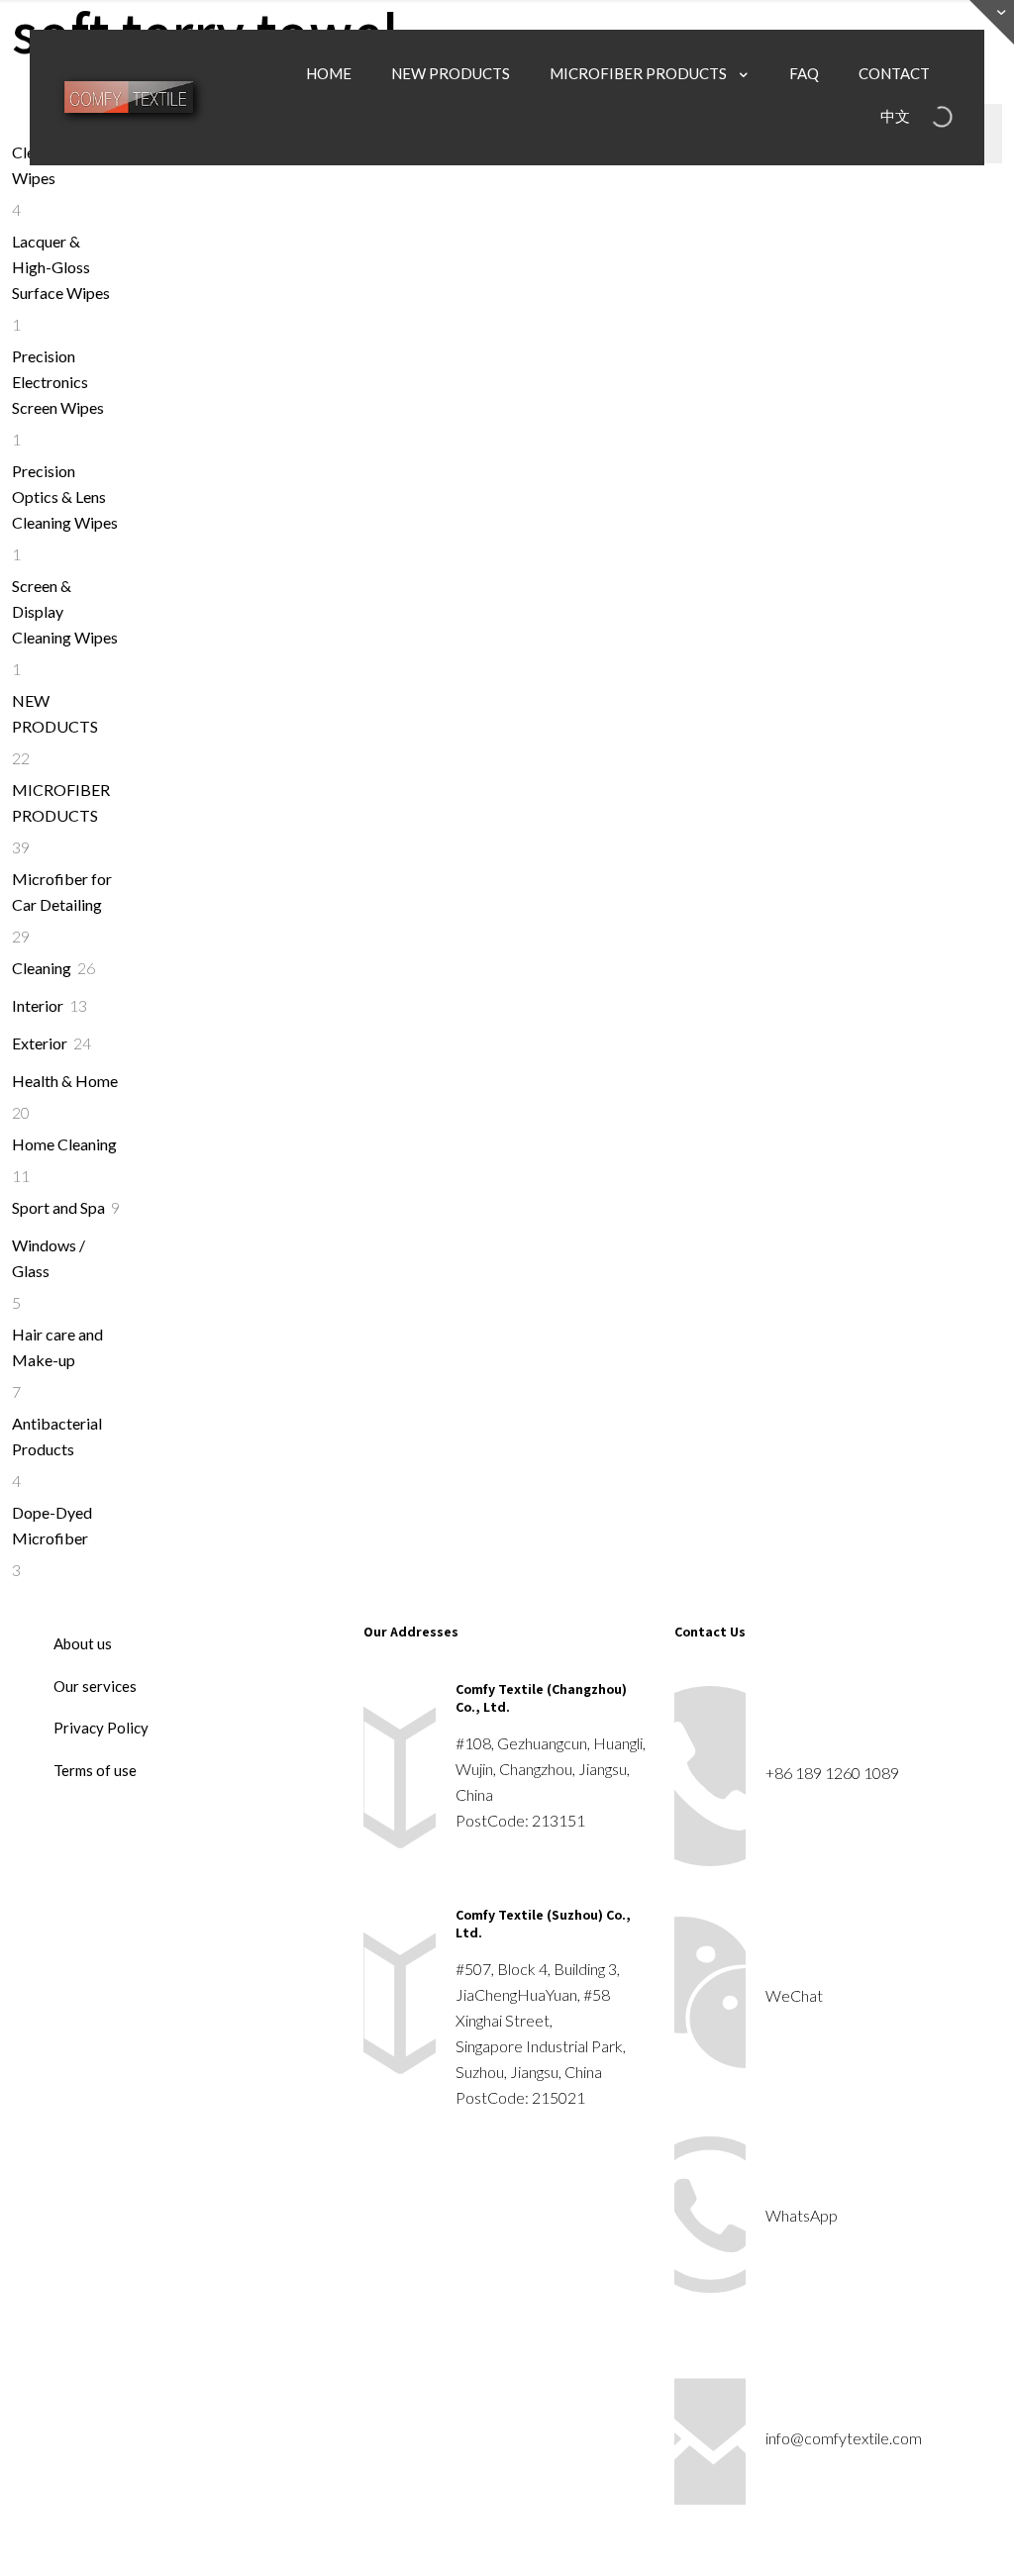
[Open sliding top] (992, 22)
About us (83, 1643)
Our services (95, 1686)
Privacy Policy (101, 1728)
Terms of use (95, 1770)
